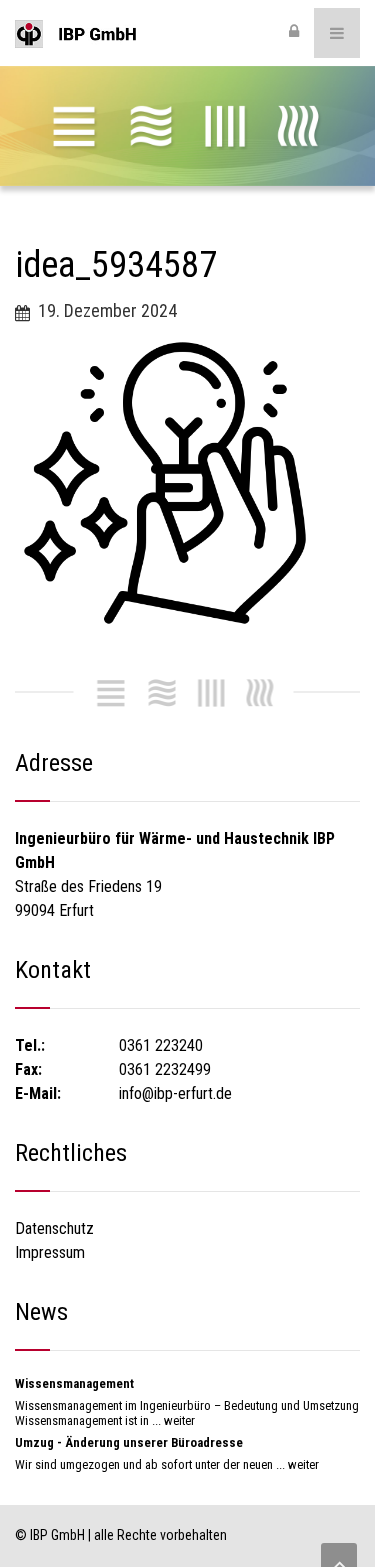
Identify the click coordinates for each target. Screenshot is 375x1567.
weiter (179, 1420)
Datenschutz (54, 1228)
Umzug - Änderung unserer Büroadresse (129, 1442)
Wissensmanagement (74, 1383)
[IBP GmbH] (75, 33)
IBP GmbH (57, 1535)
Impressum (50, 1252)
